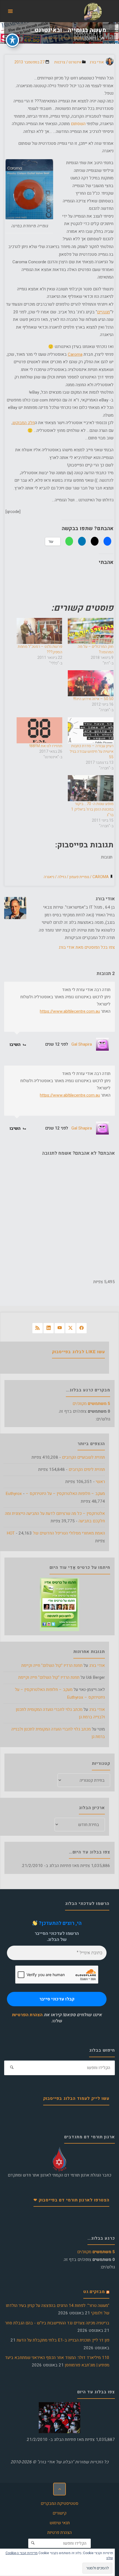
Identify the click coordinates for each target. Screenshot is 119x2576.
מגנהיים (104, 312)
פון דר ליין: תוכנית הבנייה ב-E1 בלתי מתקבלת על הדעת (63, 2340)
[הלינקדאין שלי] (49, 1328)
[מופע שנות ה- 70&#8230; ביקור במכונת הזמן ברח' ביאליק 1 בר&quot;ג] (91, 788)
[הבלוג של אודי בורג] (93, 11)
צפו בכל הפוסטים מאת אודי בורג (87, 947)
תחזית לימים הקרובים (87, 1469)
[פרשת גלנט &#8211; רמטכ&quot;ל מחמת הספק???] (39, 631)
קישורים (59, 2513)
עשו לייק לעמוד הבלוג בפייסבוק (76, 2098)
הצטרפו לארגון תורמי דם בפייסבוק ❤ (71, 2200)
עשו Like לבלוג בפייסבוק (78, 1352)
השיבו (16, 1044)
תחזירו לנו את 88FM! (46, 746)
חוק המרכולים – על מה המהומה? (96, 649)
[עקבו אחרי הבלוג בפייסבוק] (82, 1328)
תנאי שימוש (60, 2523)
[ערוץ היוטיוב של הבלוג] (60, 1328)
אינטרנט (91, 38)
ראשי (100, 1482)
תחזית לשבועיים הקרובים (83, 1457)
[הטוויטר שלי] (70, 1328)
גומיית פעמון (79, 877)
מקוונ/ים (91, 1404)
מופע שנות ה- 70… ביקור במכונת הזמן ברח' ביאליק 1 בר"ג (92, 809)
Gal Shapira (82, 1044)
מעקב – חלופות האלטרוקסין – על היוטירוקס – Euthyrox (55, 1494)
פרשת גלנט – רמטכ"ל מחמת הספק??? (40, 649)
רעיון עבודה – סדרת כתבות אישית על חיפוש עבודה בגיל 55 (92, 751)
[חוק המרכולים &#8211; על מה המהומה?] (91, 631)
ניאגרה (49, 877)
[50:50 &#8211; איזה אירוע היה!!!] (91, 683)
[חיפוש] (12, 2068)
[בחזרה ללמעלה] (59, 2489)
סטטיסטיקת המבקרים (59, 2503)
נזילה (62, 877)
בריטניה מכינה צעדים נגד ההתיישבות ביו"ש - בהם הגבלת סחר (57, 2323)
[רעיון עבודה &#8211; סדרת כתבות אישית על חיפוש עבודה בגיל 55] (91, 730)
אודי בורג (97, 1665)
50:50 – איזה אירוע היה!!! (93, 699)
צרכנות (60, 62)
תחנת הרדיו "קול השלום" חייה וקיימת (52, 1665)
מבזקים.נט (94, 2292)
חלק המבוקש (24, 423)
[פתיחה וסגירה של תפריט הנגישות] (12, 40)
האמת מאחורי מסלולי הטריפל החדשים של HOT (56, 1533)
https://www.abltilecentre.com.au (70, 1011)
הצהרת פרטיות (59, 2533)
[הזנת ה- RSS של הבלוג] (37, 1328)
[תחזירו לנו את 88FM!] (39, 730)
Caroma (75, 354)
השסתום (79, 124)
